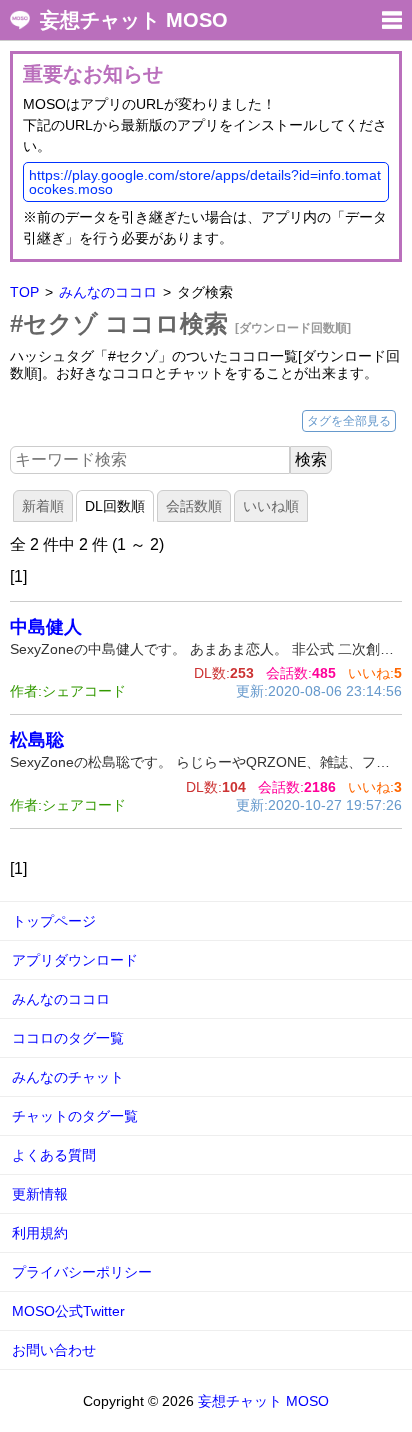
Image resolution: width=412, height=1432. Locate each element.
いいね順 (271, 506)
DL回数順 (115, 506)
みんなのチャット (68, 1077)
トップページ (54, 921)
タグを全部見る (349, 421)
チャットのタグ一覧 (75, 1116)
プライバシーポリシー (82, 1272)
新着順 (43, 506)
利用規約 (40, 1233)
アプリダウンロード (75, 960)
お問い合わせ (54, 1350)
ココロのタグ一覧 (68, 1038)
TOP (24, 292)
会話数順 (194, 506)
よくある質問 (54, 1155)
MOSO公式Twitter (68, 1311)
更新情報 (40, 1194)
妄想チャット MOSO (134, 20)
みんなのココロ (108, 292)
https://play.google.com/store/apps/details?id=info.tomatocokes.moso (205, 182)
